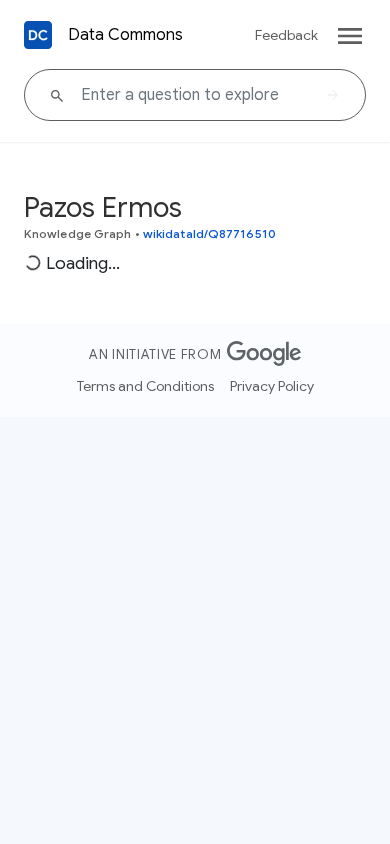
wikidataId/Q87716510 (209, 233)
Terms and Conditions (145, 386)
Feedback (286, 35)
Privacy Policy (272, 386)
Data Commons (125, 35)
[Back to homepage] (38, 35)
